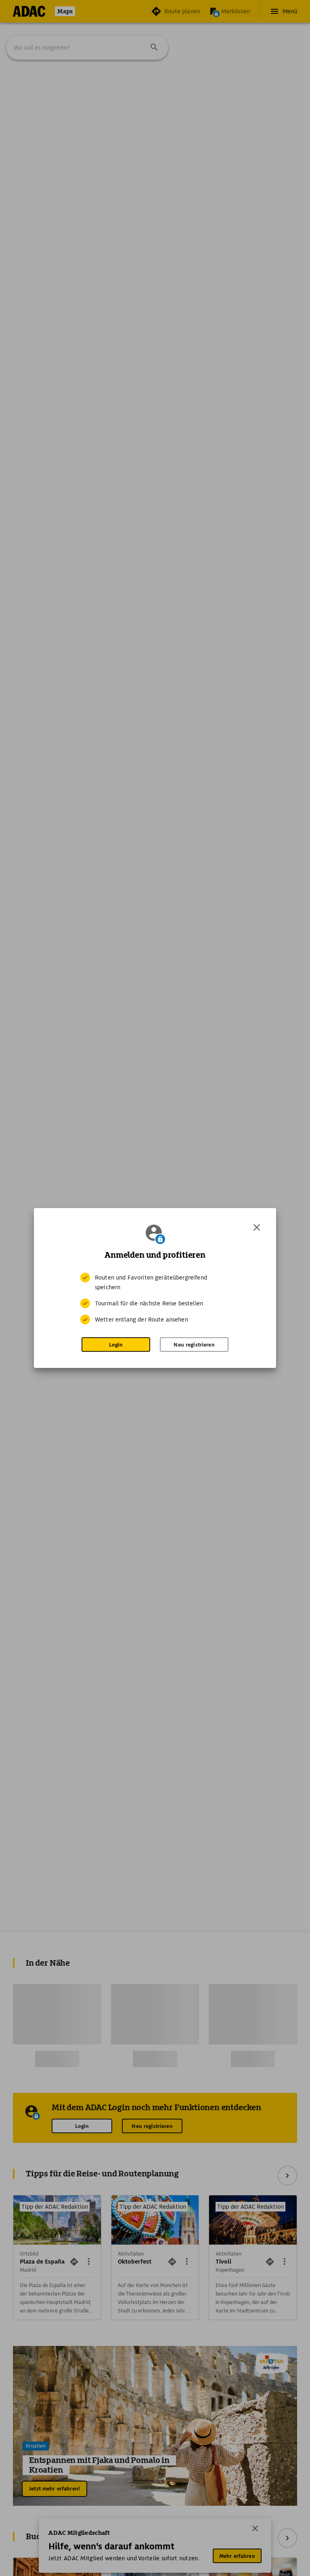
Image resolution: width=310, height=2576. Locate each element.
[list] (155, 1298)
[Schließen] (257, 1227)
